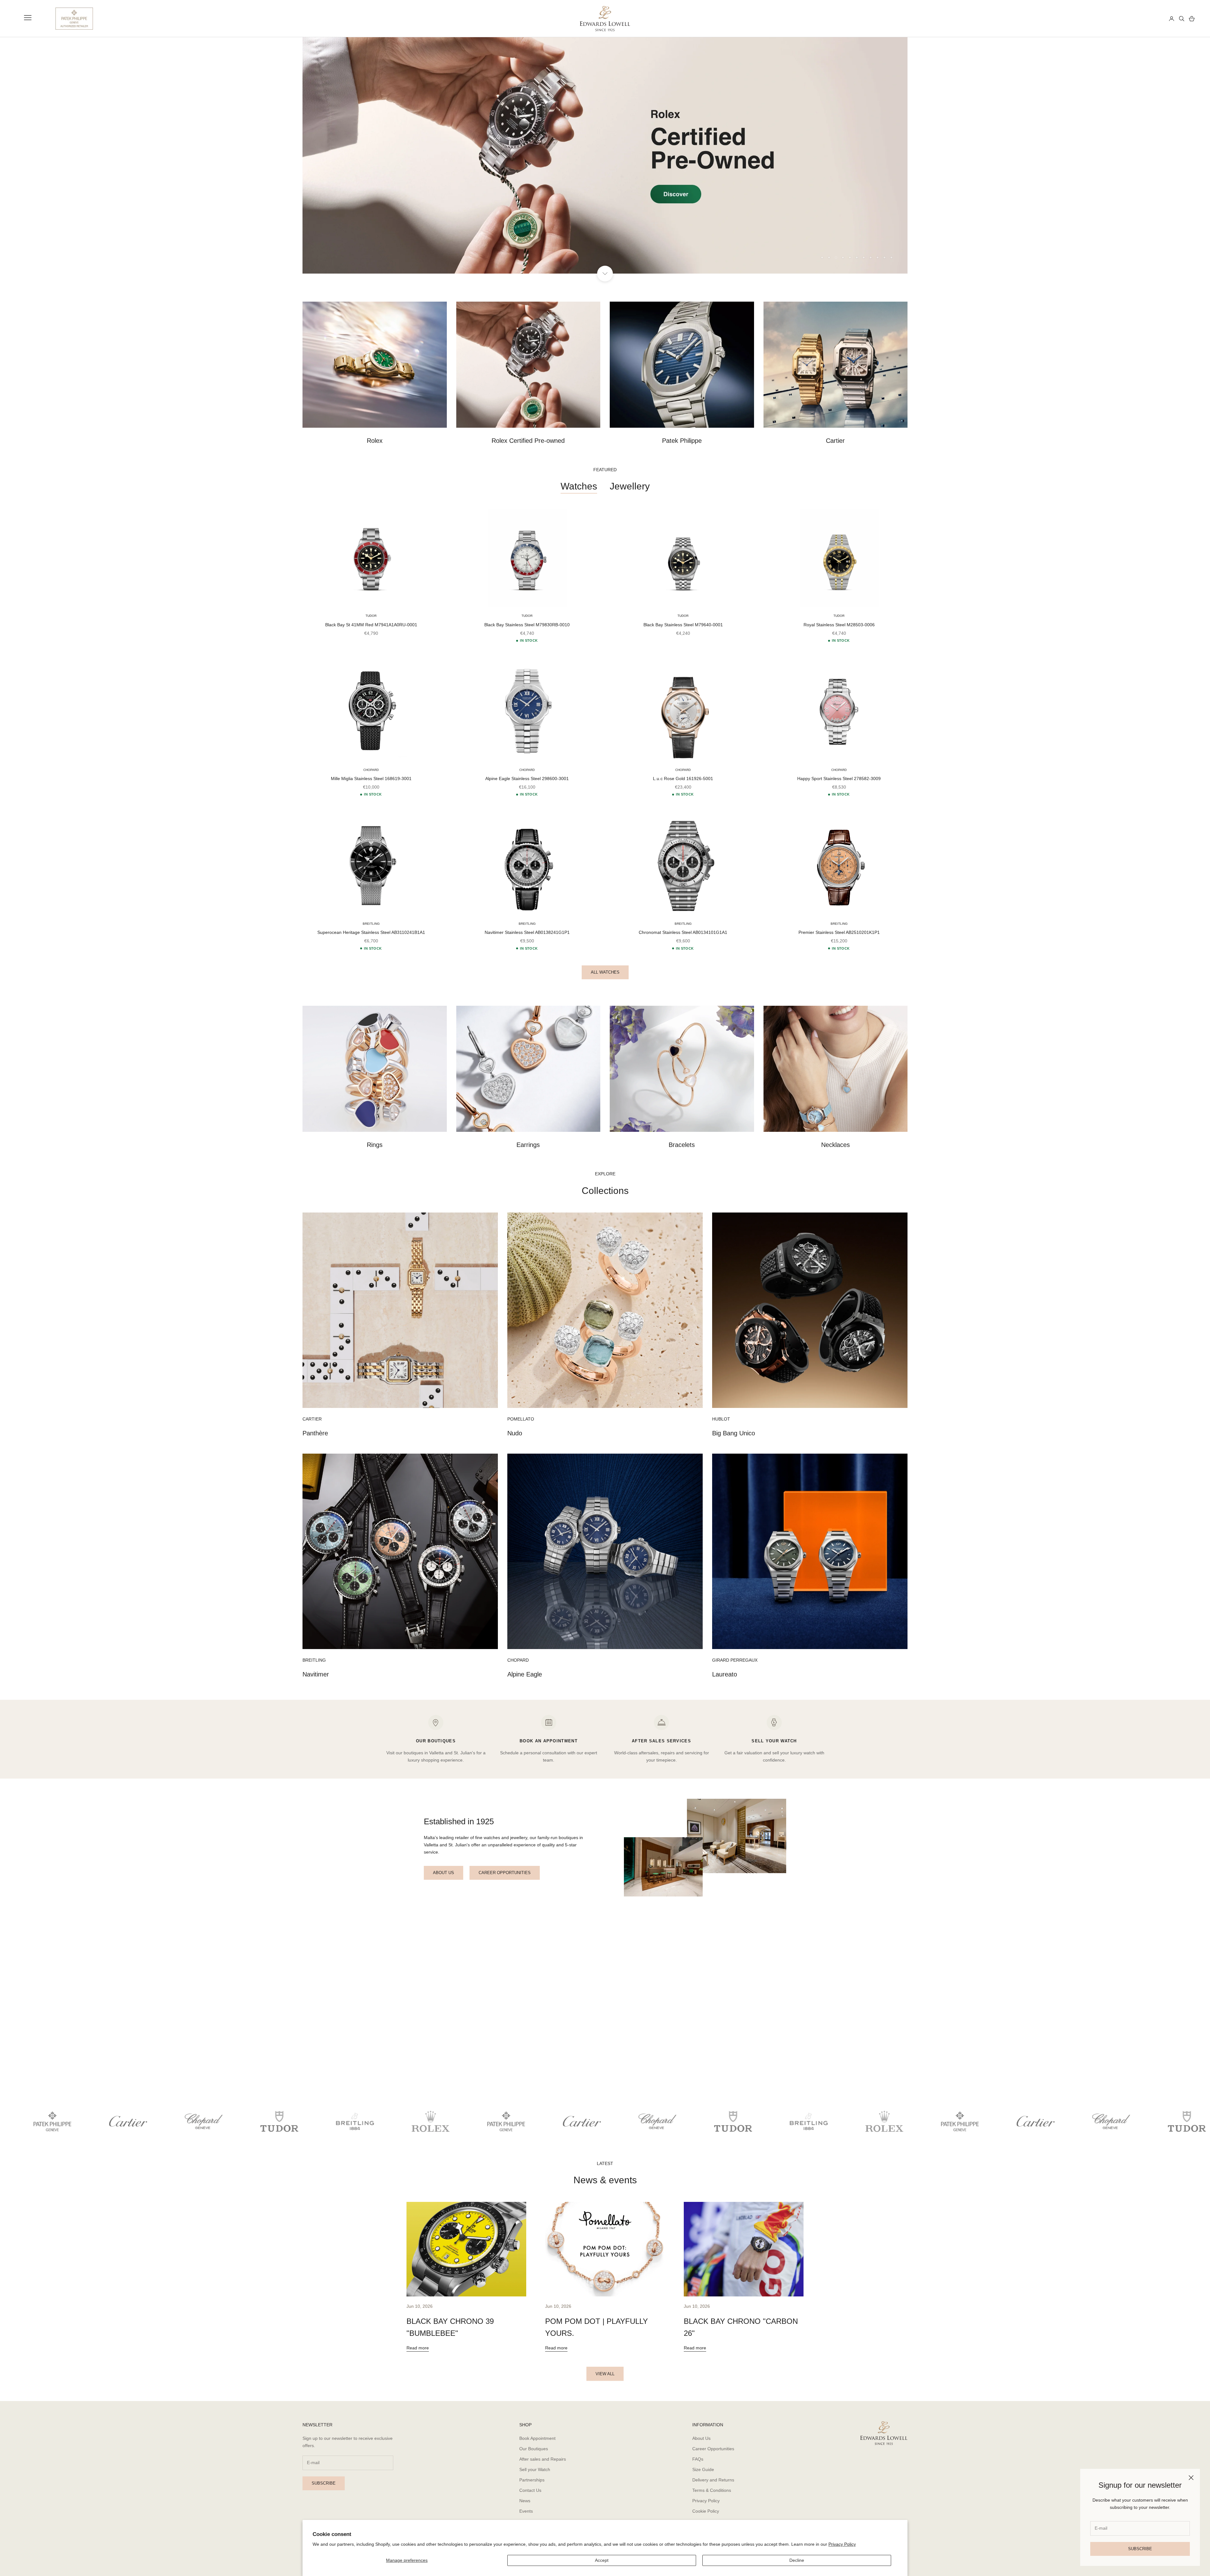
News (525, 2501)
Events (526, 2511)
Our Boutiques (534, 2449)
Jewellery (630, 486)
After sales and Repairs (543, 2459)
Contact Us (530, 2491)
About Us (701, 2438)
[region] (605, 155)
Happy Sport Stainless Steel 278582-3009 (839, 779)
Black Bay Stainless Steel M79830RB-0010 (527, 625)
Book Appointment (537, 2438)
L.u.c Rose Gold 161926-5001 (683, 779)
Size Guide (703, 2469)
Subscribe (1140, 2549)
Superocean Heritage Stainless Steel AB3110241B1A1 (371, 933)
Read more (418, 2348)
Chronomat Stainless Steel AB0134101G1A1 (683, 933)
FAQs (698, 2459)
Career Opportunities (713, 2449)
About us (444, 1873)
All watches (605, 972)
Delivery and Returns (713, 2480)
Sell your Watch (535, 2469)
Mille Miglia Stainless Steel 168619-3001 (371, 779)
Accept (602, 2560)
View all (605, 2374)
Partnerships (532, 2480)
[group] (605, 155)
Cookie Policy (706, 2511)
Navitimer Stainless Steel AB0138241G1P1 (527, 933)
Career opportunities (505, 1873)
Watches (579, 486)
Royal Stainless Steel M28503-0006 (839, 625)
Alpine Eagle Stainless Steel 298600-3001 (527, 779)
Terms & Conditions (712, 2491)
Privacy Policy (842, 2544)
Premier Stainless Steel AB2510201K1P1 (839, 933)
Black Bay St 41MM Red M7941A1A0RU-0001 (371, 625)
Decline (797, 2560)
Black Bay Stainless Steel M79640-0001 (683, 625)
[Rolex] (1141, 19)
